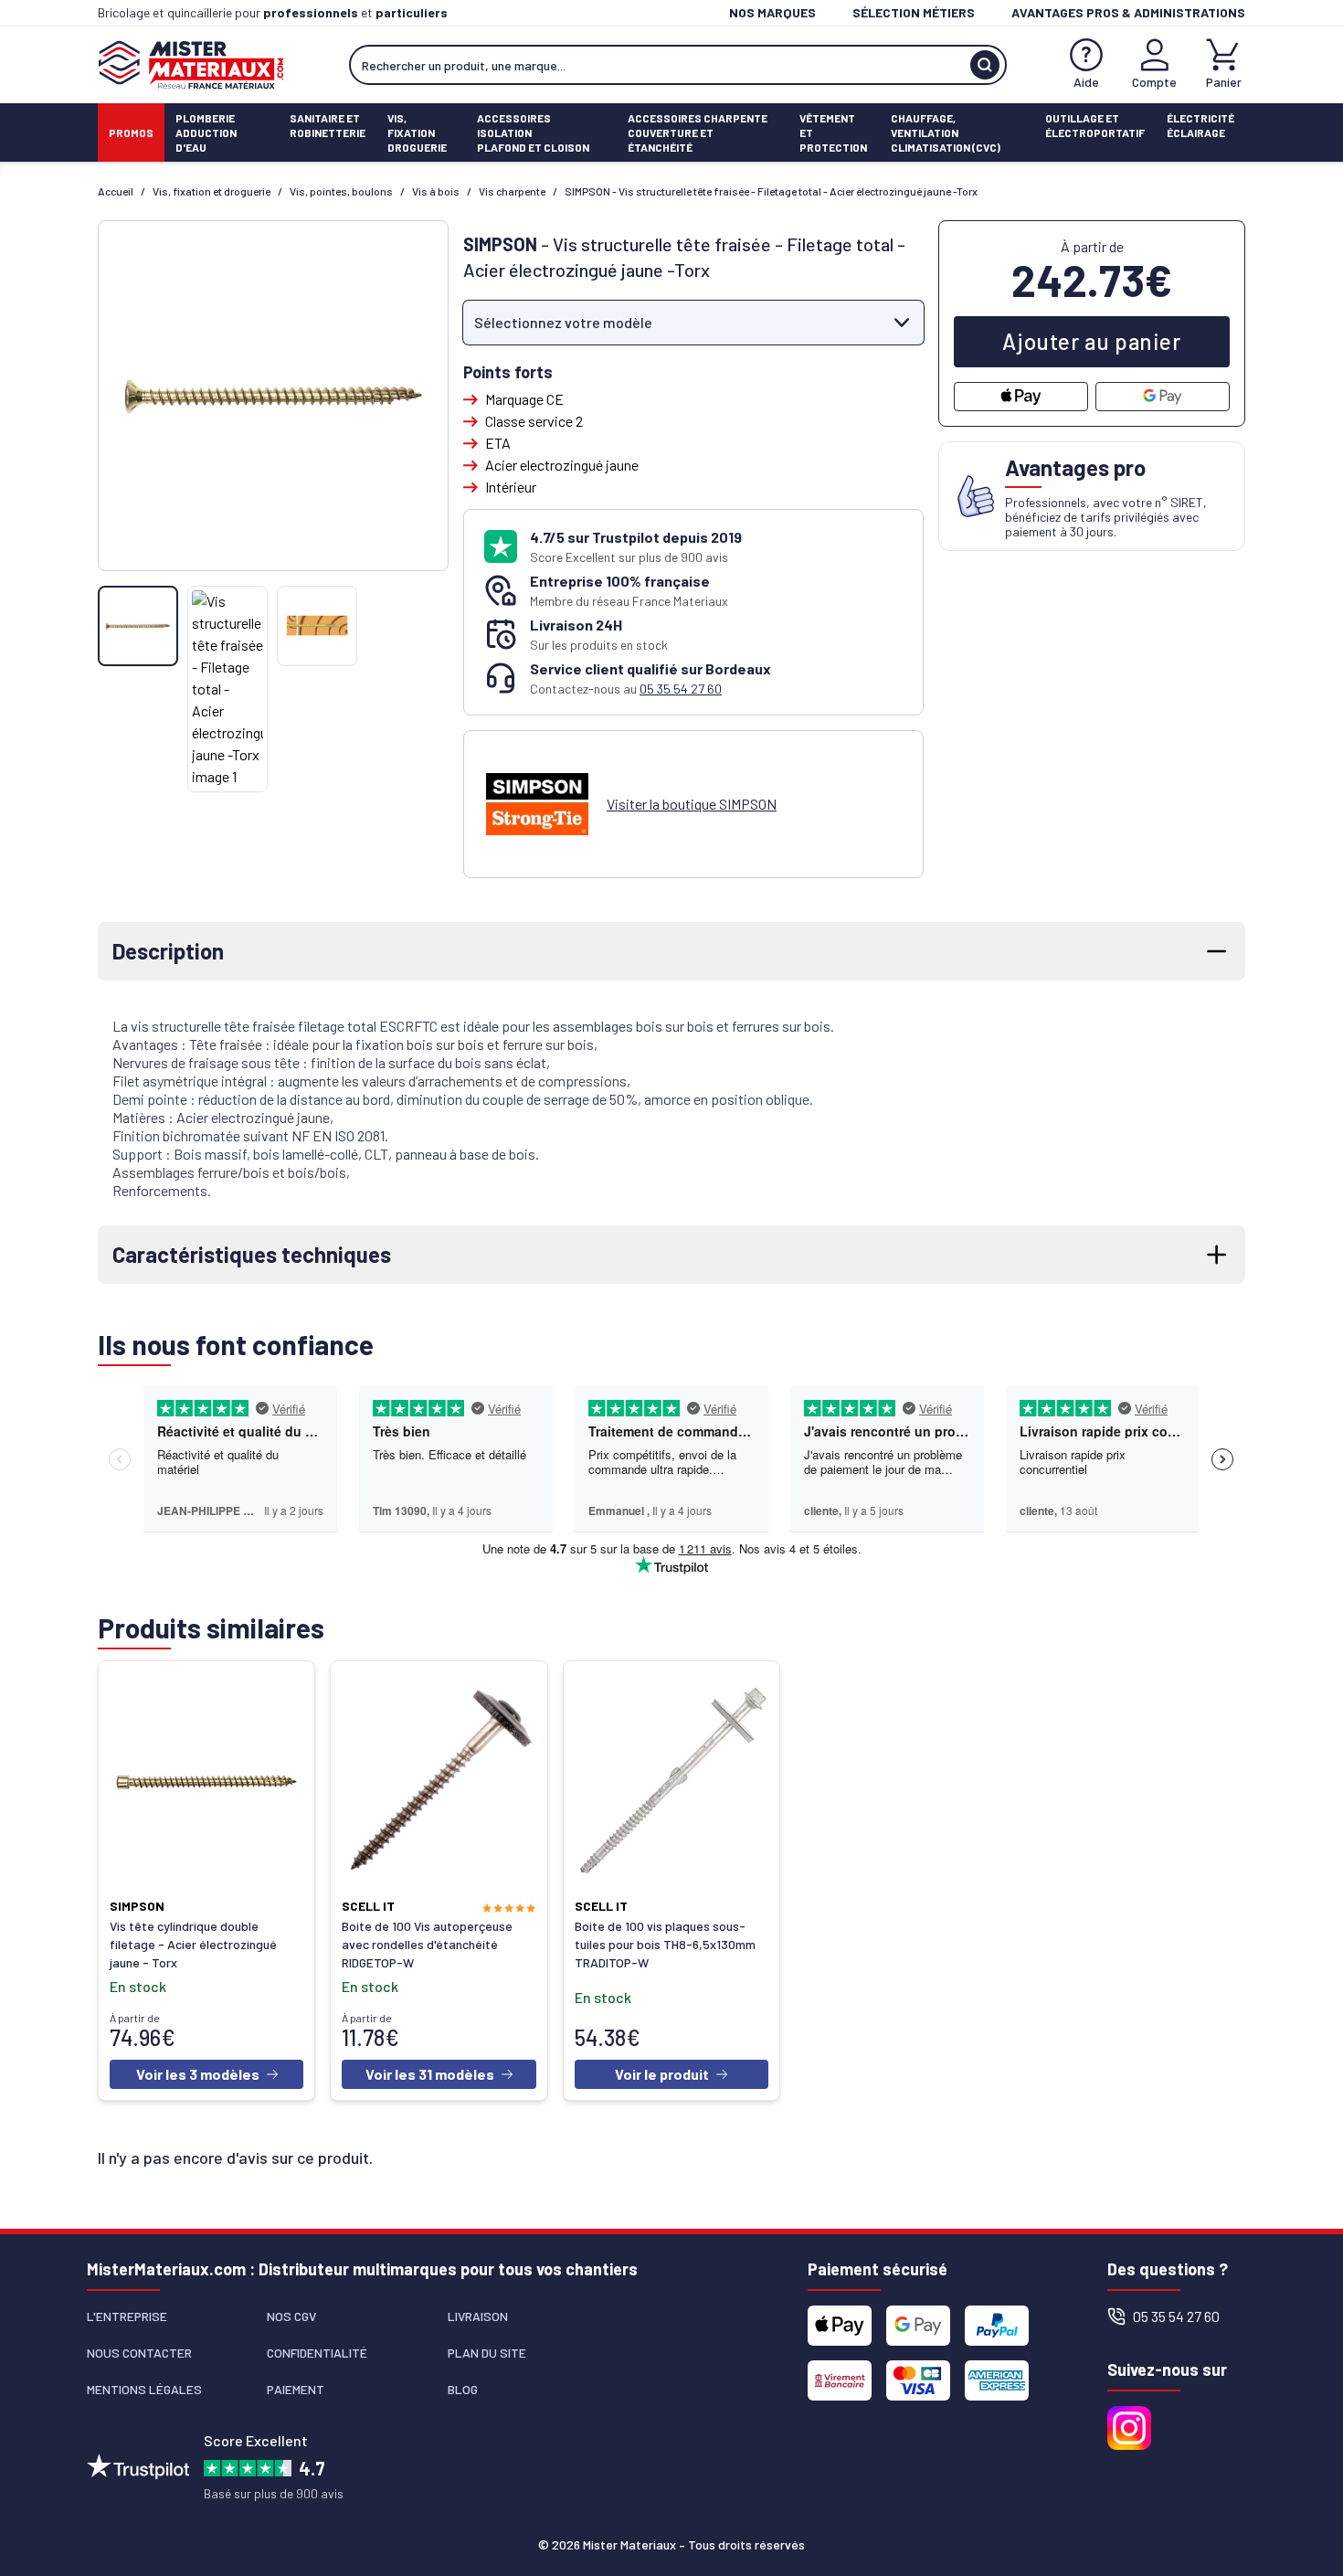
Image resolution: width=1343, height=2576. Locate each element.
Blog (463, 2389)
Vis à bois (436, 191)
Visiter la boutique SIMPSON (692, 804)
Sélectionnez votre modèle (563, 322)
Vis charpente (512, 191)
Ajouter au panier (1091, 341)
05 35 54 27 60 (681, 689)
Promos (131, 133)
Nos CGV (291, 2316)
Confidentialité (317, 2353)
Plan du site (487, 2353)
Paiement (296, 2389)
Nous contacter (139, 2353)
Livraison (478, 2316)
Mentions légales (144, 2389)
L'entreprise (127, 2316)
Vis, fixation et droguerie (211, 191)
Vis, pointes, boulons (341, 191)
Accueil (116, 191)
